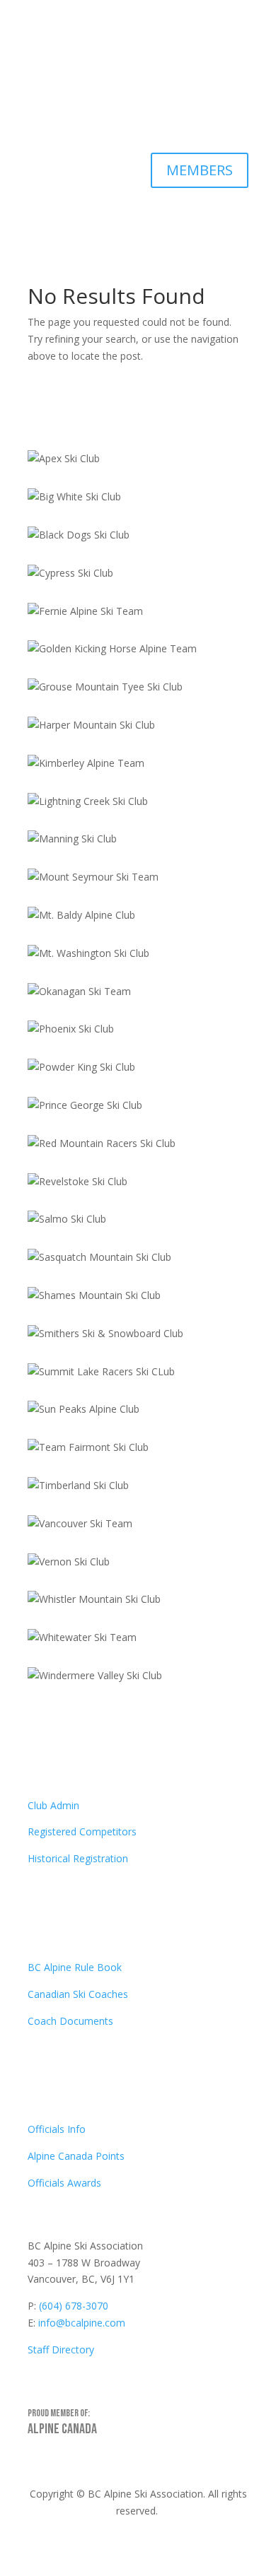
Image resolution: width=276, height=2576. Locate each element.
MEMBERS (200, 170)
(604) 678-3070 (74, 2306)
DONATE (204, 113)
